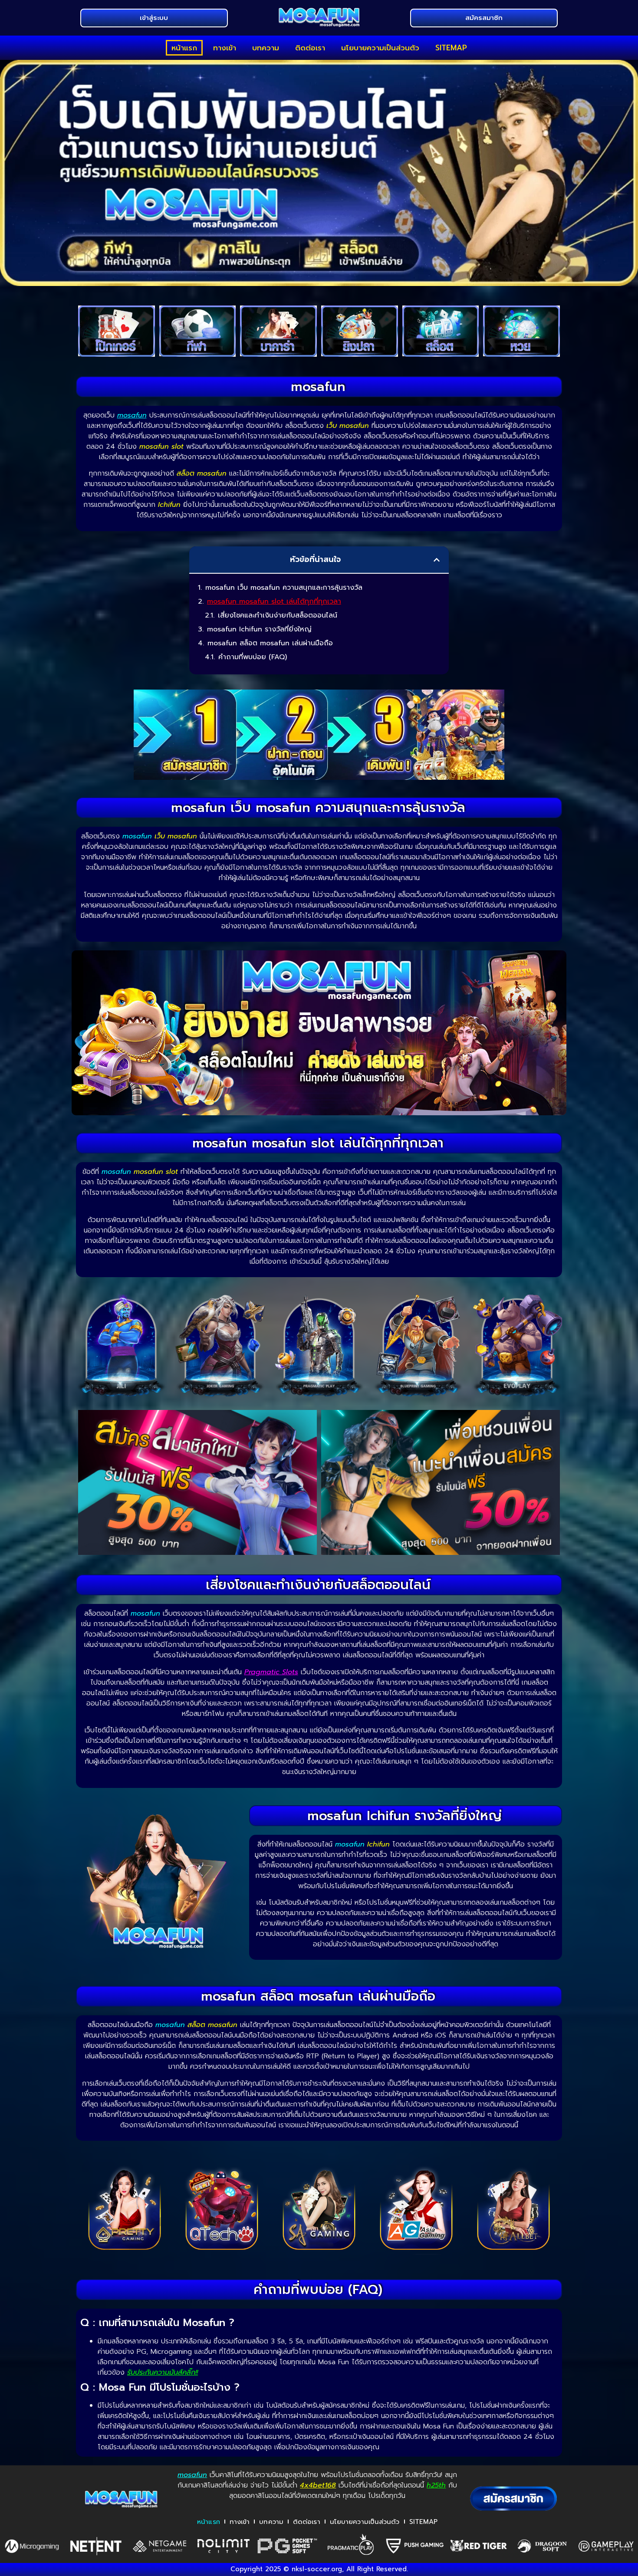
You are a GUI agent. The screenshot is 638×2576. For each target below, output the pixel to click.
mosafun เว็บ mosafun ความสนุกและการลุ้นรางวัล (284, 588)
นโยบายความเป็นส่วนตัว (380, 48)
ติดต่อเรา (310, 48)
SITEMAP (451, 48)
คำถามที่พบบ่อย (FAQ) (253, 657)
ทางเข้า (225, 48)
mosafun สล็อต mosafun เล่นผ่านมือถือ (270, 643)
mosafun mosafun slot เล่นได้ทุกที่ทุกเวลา (274, 601)
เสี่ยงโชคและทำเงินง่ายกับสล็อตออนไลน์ (278, 615)
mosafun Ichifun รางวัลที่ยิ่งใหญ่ (259, 629)
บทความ (266, 48)
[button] (437, 560)
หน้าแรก (184, 48)
